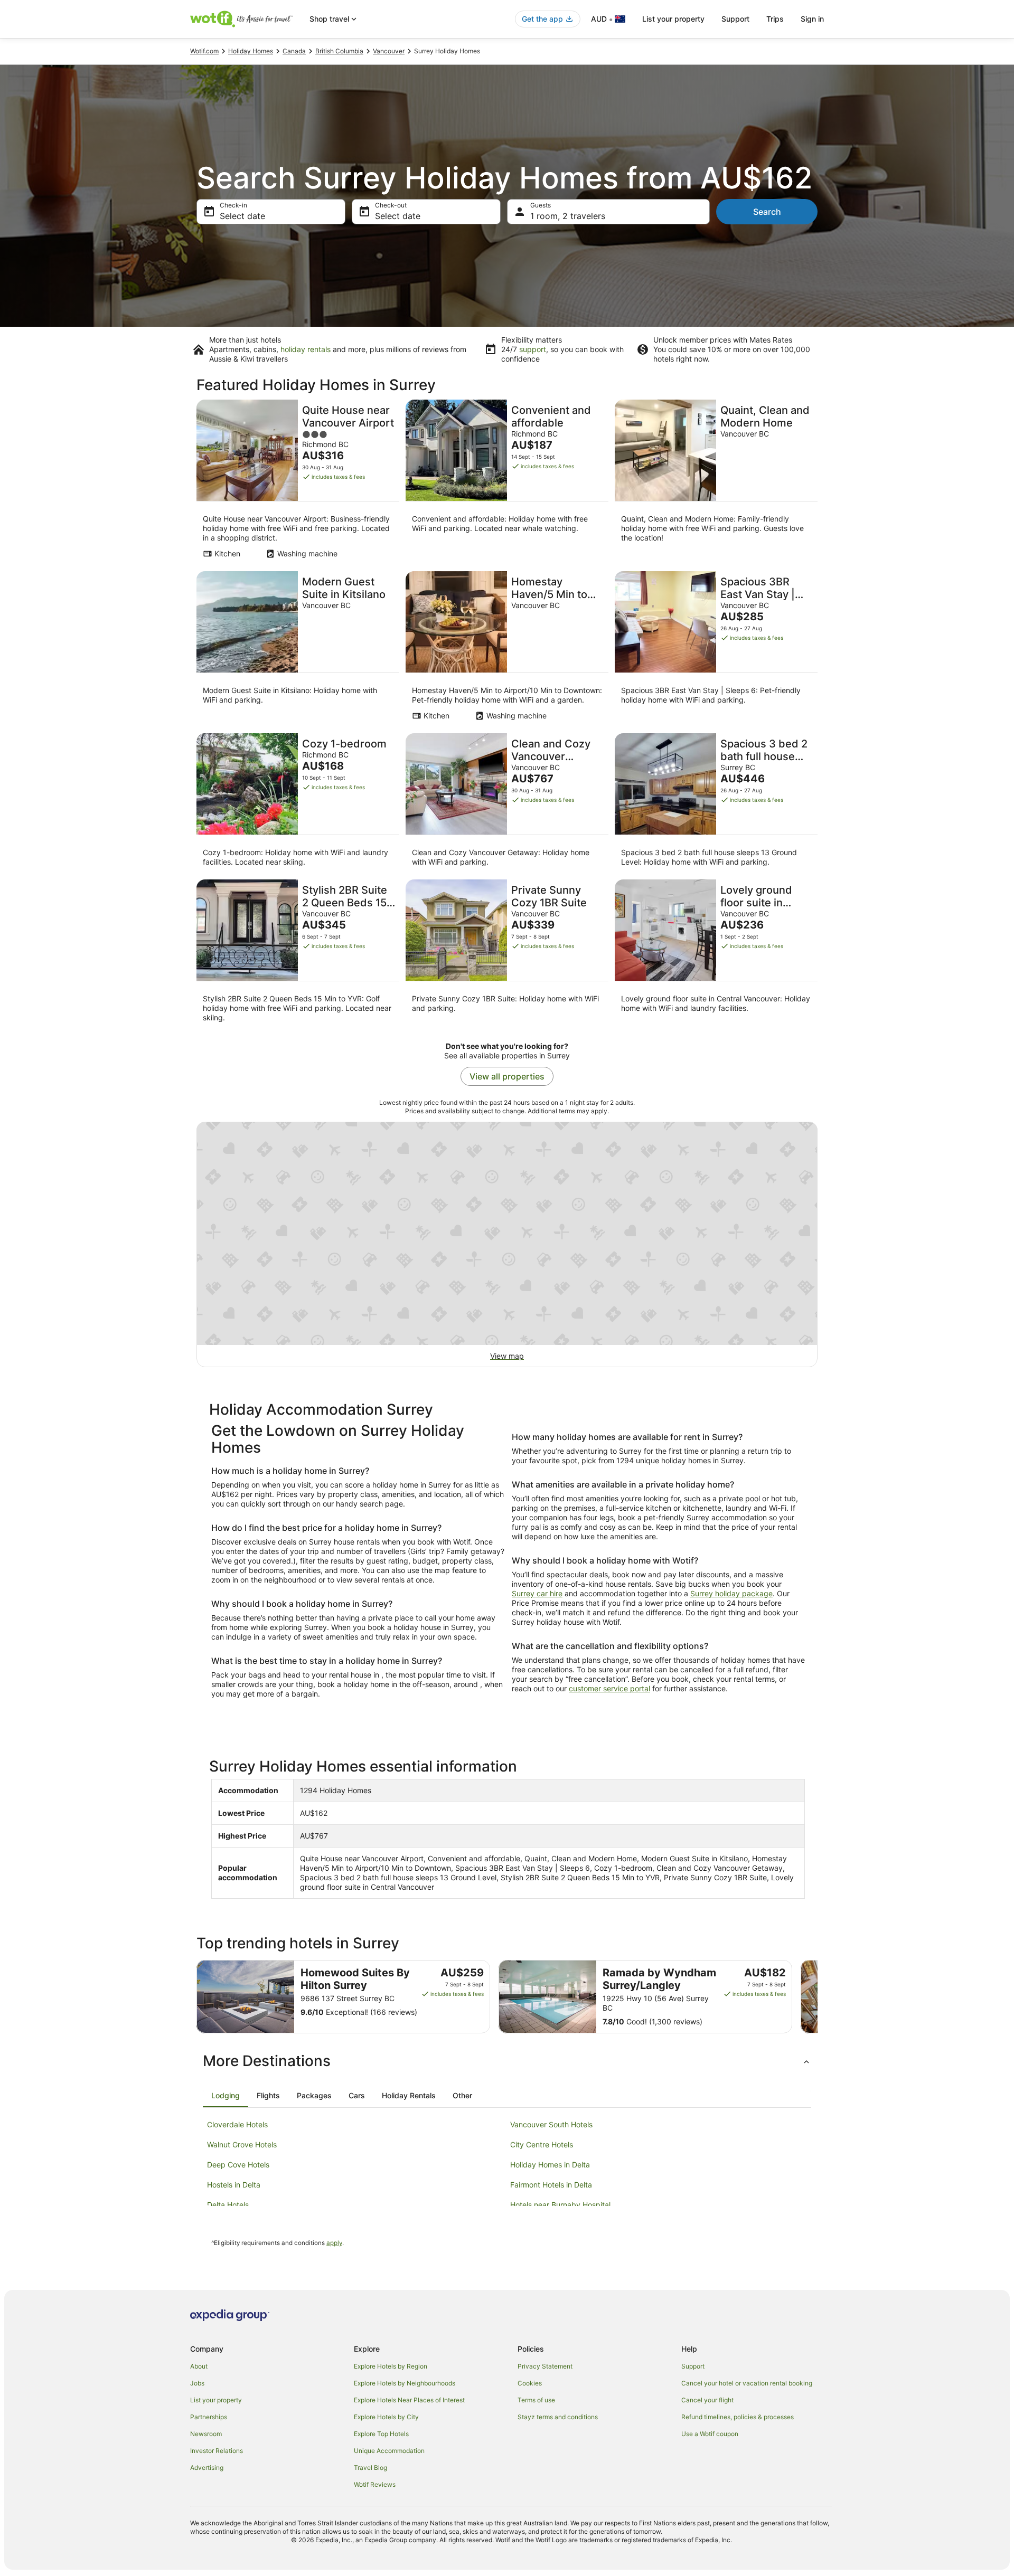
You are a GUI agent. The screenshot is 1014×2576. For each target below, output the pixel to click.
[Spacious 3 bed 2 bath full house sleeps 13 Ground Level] (716, 803)
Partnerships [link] (209, 2417)
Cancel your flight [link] (707, 2400)
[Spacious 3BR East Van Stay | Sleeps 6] (716, 649)
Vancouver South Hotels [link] (551, 2124)
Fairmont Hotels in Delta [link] (551, 2185)
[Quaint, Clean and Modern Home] (716, 482)
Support (735, 19)
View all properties (507, 1076)
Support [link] (693, 2366)
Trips (775, 19)
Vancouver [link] (389, 51)
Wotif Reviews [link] (375, 2484)
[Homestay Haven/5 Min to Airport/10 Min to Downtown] (507, 649)
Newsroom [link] (206, 2434)
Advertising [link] (207, 2468)
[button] (507, 2061)
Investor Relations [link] (217, 2451)
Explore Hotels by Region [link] (391, 2366)
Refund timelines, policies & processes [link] (738, 2417)
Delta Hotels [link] (228, 2205)
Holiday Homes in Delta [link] (550, 2165)
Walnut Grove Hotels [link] (242, 2144)
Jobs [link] (197, 2383)
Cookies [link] (530, 2383)
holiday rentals (306, 349)
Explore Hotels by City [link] (386, 2417)
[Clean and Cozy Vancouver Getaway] (507, 803)
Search (767, 212)
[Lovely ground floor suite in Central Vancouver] (716, 954)
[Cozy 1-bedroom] (298, 803)
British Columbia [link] (339, 51)
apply (334, 2243)
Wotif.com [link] (204, 51)
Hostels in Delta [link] (234, 2185)
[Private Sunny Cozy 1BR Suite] (507, 954)
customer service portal (609, 1688)
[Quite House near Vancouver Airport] (298, 482)
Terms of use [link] (536, 2400)
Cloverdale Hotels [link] (237, 2124)
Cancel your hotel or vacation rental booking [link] (747, 2383)
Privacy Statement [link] (545, 2366)
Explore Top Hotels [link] (381, 2434)
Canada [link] (294, 51)
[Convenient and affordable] (507, 482)
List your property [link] (216, 2400)
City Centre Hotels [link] (542, 2144)
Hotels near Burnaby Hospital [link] (560, 2205)
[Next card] (818, 1997)
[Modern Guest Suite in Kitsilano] (298, 649)
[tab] (226, 2096)
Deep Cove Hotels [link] (238, 2165)
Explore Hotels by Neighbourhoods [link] (405, 2383)
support (533, 349)
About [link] (199, 2366)
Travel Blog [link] (370, 2468)
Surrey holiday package (731, 1593)
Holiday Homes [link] (251, 51)
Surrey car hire (537, 1593)
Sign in (812, 19)
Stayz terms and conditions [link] (558, 2417)
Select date (242, 216)
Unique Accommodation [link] (389, 2451)
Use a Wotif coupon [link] (710, 2434)
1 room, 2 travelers (568, 216)
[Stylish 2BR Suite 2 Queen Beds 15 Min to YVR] (298, 954)
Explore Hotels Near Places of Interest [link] (409, 2400)
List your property (673, 19)
